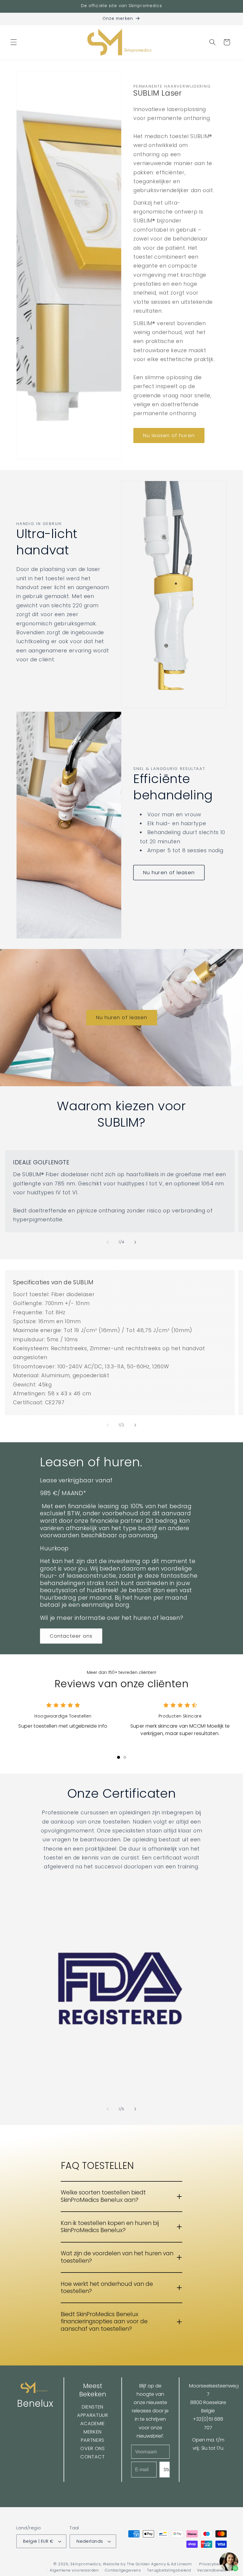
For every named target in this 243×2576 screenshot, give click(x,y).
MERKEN (93, 2432)
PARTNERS (93, 2440)
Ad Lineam (182, 2564)
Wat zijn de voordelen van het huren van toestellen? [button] (117, 2257)
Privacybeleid (213, 2564)
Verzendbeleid (212, 2570)
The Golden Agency (146, 2564)
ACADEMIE (93, 2424)
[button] (14, 42)
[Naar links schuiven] (108, 1242)
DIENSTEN (93, 2407)
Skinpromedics (85, 2564)
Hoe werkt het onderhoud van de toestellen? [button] (107, 2288)
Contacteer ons (71, 1636)
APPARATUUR (93, 2415)
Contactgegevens (123, 2570)
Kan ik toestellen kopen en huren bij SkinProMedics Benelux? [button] (110, 2227)
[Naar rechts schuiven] (135, 1242)
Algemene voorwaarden (74, 2570)
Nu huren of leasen (169, 873)
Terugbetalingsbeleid (169, 2570)
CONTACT (93, 2457)
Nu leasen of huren (169, 435)
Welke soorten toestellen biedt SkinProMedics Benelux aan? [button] (103, 2196)
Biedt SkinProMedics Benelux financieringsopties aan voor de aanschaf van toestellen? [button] (104, 2322)
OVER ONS (92, 2448)
